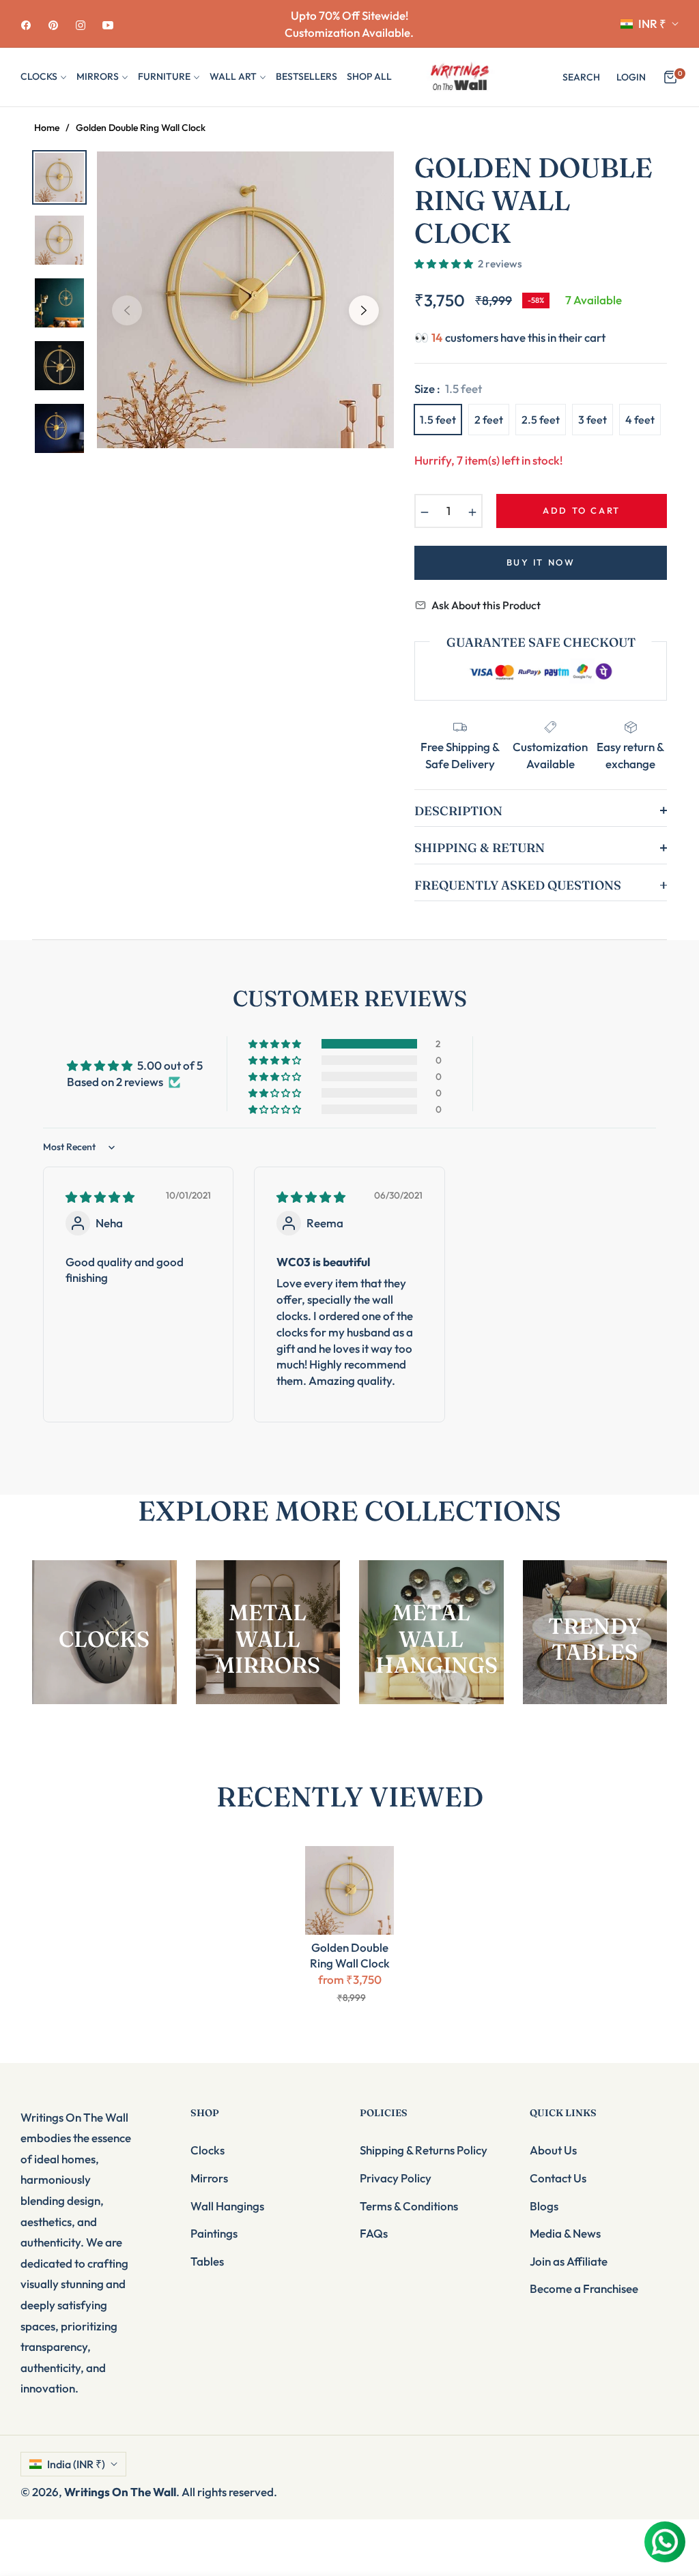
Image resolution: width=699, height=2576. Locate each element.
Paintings (214, 2233)
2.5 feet (541, 420)
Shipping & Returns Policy (424, 2150)
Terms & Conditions (409, 2206)
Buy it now (541, 562)
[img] (100, 1197)
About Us (553, 2150)
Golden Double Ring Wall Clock (350, 1955)
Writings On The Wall (120, 2492)
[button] (581, 77)
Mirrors (209, 2178)
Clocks (208, 2150)
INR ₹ (652, 24)
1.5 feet (438, 420)
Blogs (544, 2206)
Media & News (565, 2233)
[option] (245, 300)
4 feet (640, 420)
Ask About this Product (486, 605)
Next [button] (364, 310)
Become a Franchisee (584, 2288)
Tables (207, 2261)
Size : (448, 389)
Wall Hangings (227, 2206)
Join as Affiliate (569, 2261)
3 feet (593, 420)
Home (47, 128)
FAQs (374, 2233)
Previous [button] (127, 310)
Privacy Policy (396, 2178)
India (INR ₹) (76, 2464)
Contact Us (558, 2178)
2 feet (489, 420)
